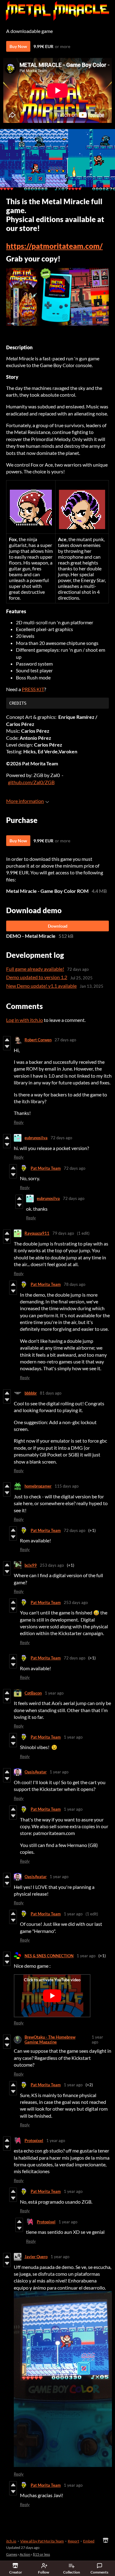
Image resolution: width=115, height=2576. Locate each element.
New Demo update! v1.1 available (41, 986)
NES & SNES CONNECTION (49, 1956)
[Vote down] (7, 1047)
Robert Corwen (38, 1040)
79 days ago (63, 1233)
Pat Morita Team (46, 1168)
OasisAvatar (36, 1772)
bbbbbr (31, 1393)
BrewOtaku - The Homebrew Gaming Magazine (50, 2039)
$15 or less (41, 2554)
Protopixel (34, 2141)
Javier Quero (36, 2257)
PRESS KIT (33, 689)
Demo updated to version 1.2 (37, 977)
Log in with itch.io (25, 1020)
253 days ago (52, 1565)
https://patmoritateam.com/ (54, 246)
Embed (89, 2541)
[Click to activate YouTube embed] (52, 1996)
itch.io (11, 2541)
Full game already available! (35, 969)
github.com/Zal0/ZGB (31, 782)
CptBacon (33, 1693)
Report (73, 2541)
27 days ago (65, 1040)
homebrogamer (38, 1486)
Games (12, 2554)
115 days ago (67, 1486)
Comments (99, 2572)
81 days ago (51, 1393)
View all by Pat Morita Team (42, 2541)
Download (58, 926)
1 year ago (54, 1693)
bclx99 (31, 1565)
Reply (19, 1122)
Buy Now (18, 46)
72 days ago (61, 1138)
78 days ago (75, 1284)
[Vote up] (7, 1040)
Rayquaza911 (37, 1233)
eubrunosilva (36, 1138)
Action (25, 2554)
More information (25, 801)
